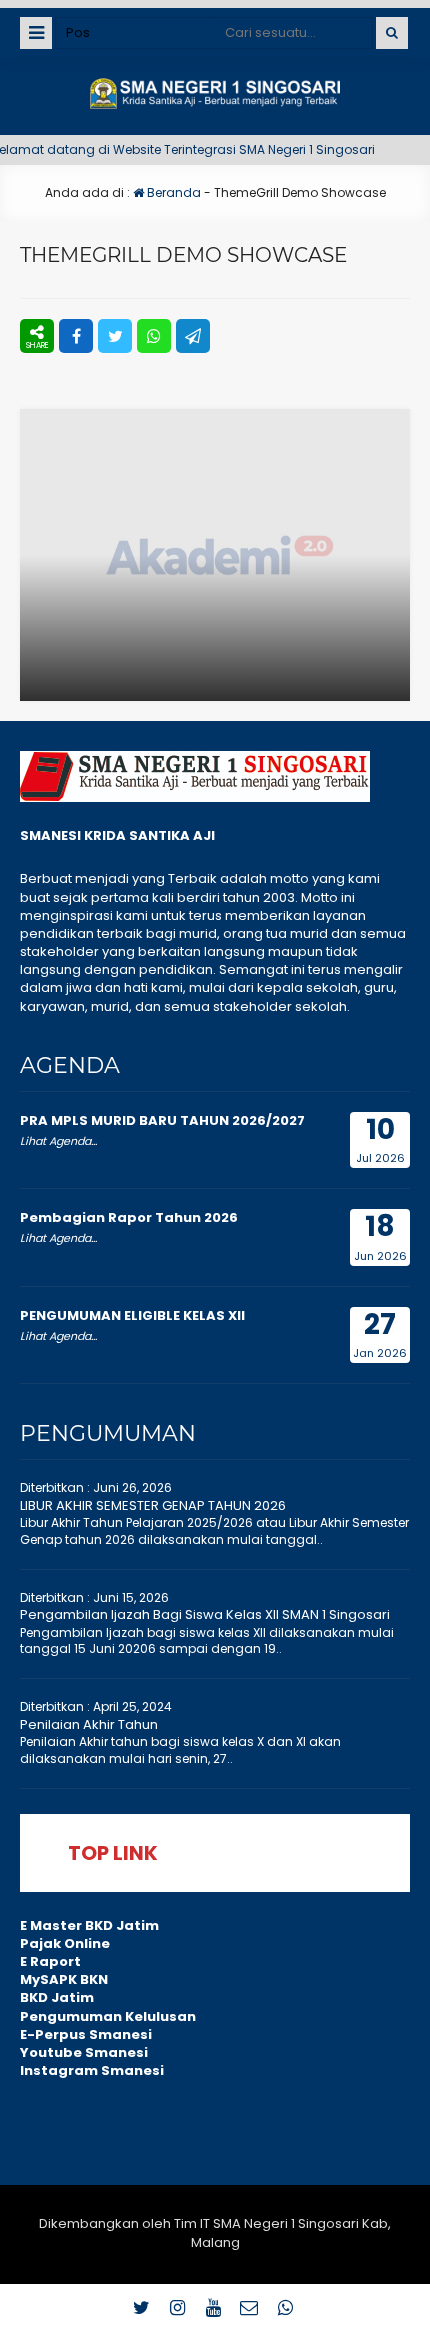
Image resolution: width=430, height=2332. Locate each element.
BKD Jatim (57, 1997)
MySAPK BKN (64, 1979)
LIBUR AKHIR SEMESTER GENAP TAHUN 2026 (153, 1505)
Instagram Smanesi (92, 2070)
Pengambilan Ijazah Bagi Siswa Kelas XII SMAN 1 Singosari (205, 1614)
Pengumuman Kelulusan (108, 2016)
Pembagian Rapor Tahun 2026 (129, 1217)
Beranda (172, 192)
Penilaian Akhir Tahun (89, 1724)
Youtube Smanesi (84, 2052)
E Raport (50, 1961)
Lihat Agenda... (58, 1141)
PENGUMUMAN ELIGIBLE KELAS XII (132, 1315)
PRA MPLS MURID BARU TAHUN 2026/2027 (162, 1120)
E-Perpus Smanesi (86, 2034)
